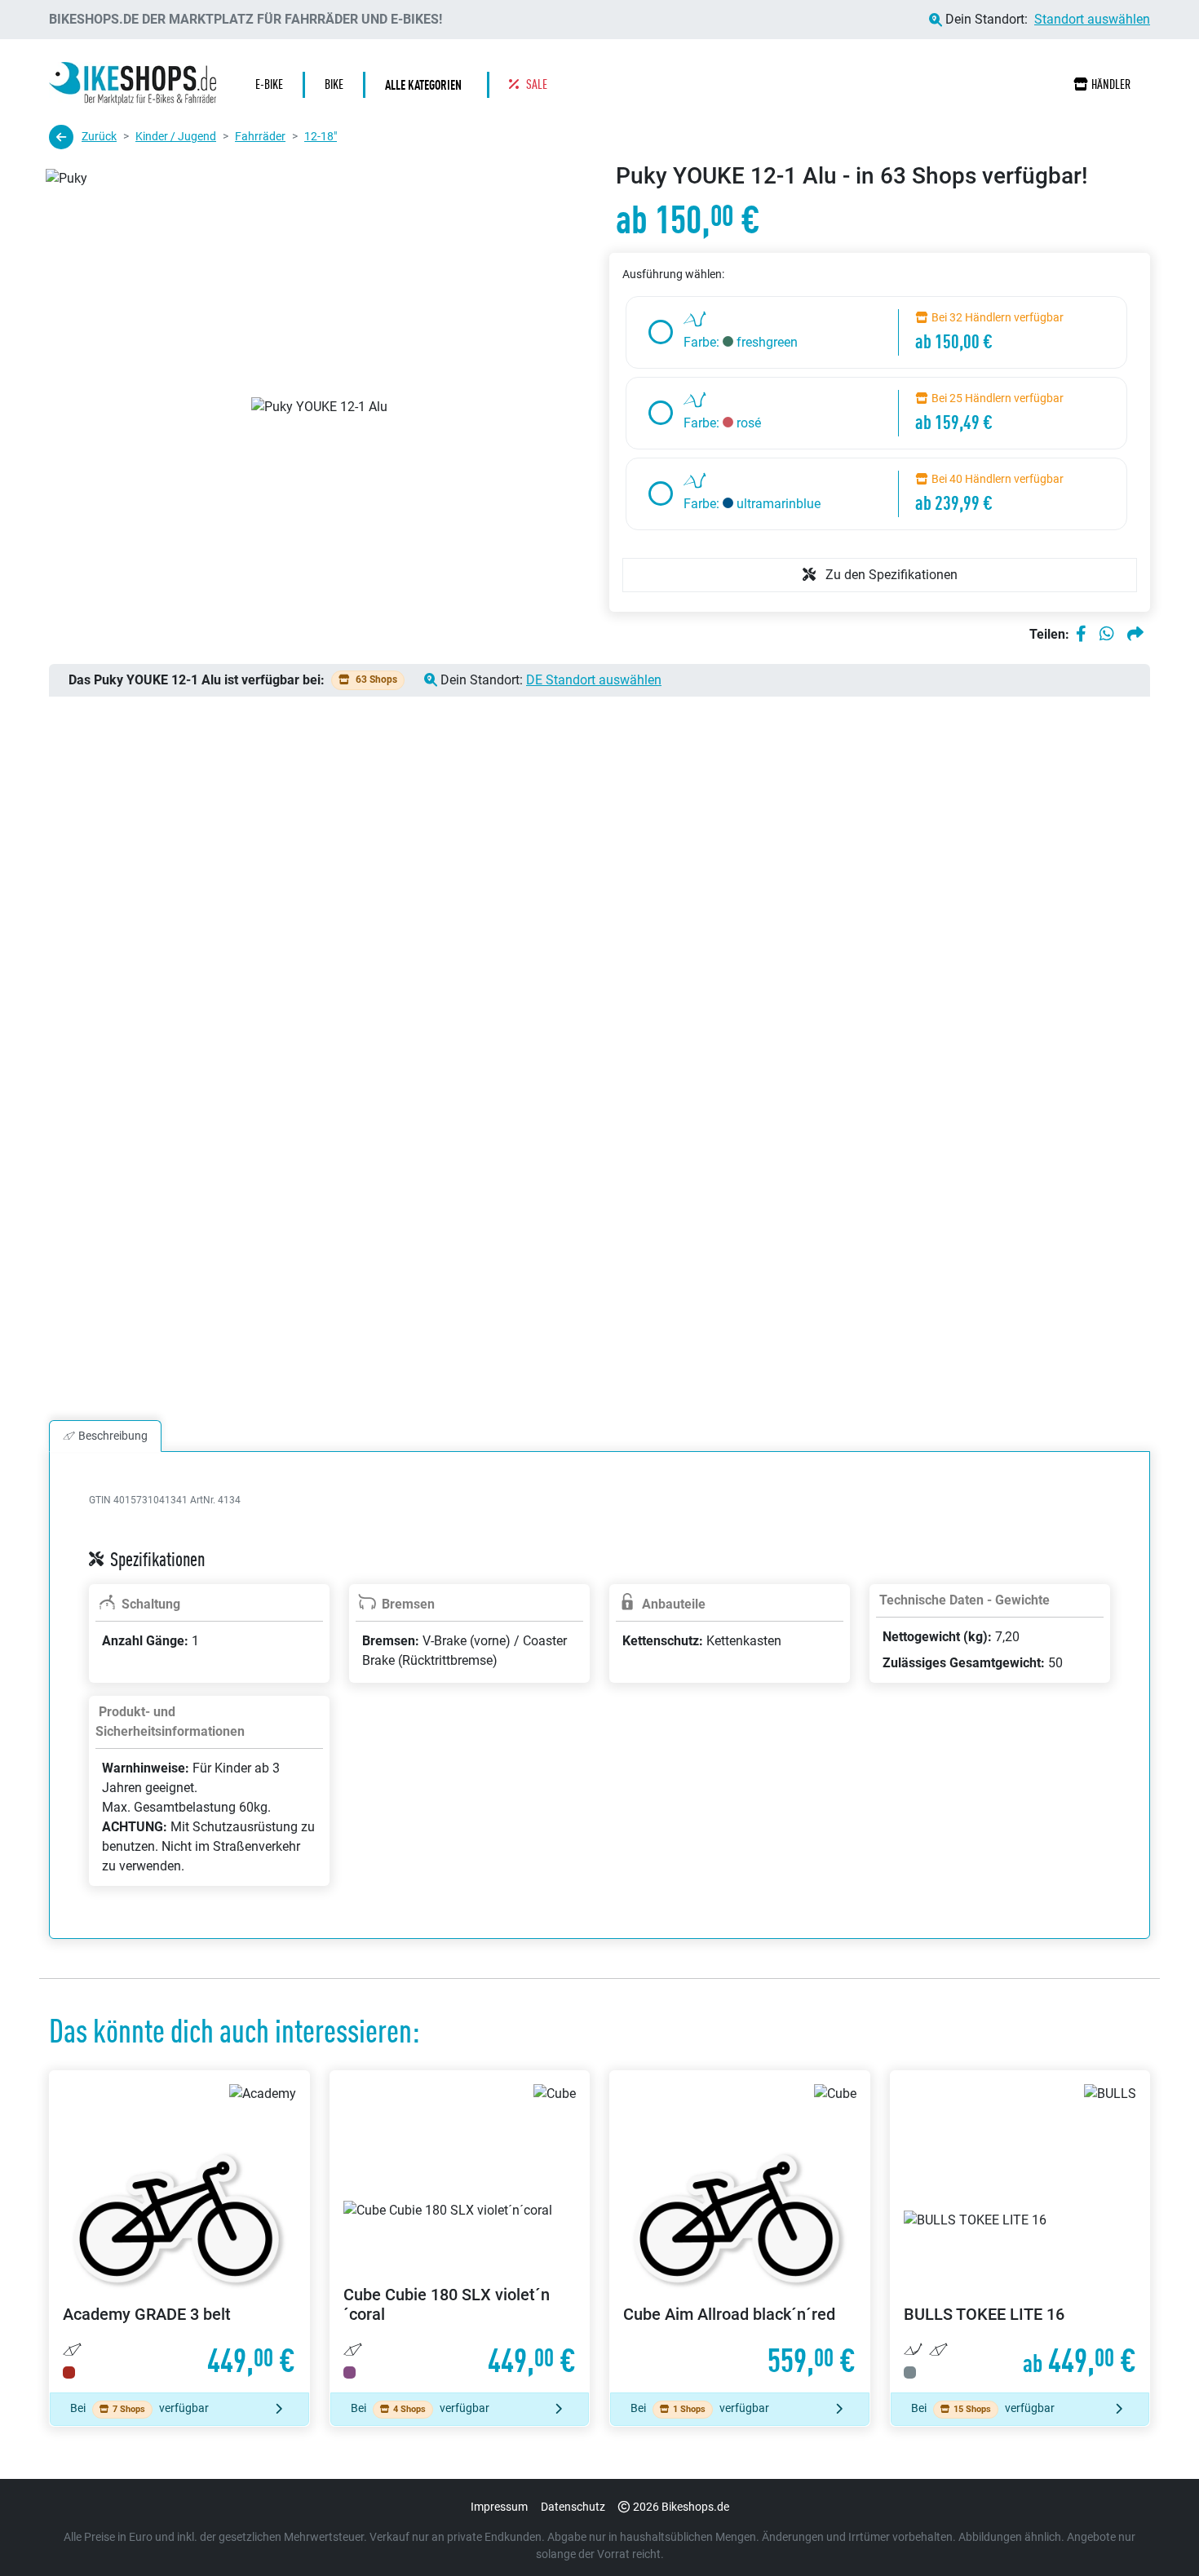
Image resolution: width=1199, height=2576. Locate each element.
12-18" (321, 136)
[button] (427, 85)
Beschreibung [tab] (113, 1436)
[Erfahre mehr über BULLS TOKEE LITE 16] (1020, 2232)
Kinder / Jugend (176, 136)
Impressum (499, 2507)
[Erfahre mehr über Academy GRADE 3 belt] (179, 2232)
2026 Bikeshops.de (681, 2507)
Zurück (99, 136)
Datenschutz (573, 2507)
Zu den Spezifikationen (890, 575)
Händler (1111, 84)
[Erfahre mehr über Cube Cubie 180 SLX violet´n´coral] (460, 2232)
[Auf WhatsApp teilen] (1107, 635)
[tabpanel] (599, 1715)
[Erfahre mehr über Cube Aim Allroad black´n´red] (740, 2232)
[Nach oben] (1155, 2531)
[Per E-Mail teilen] (1135, 635)
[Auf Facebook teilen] (1081, 635)
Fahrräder (260, 136)
